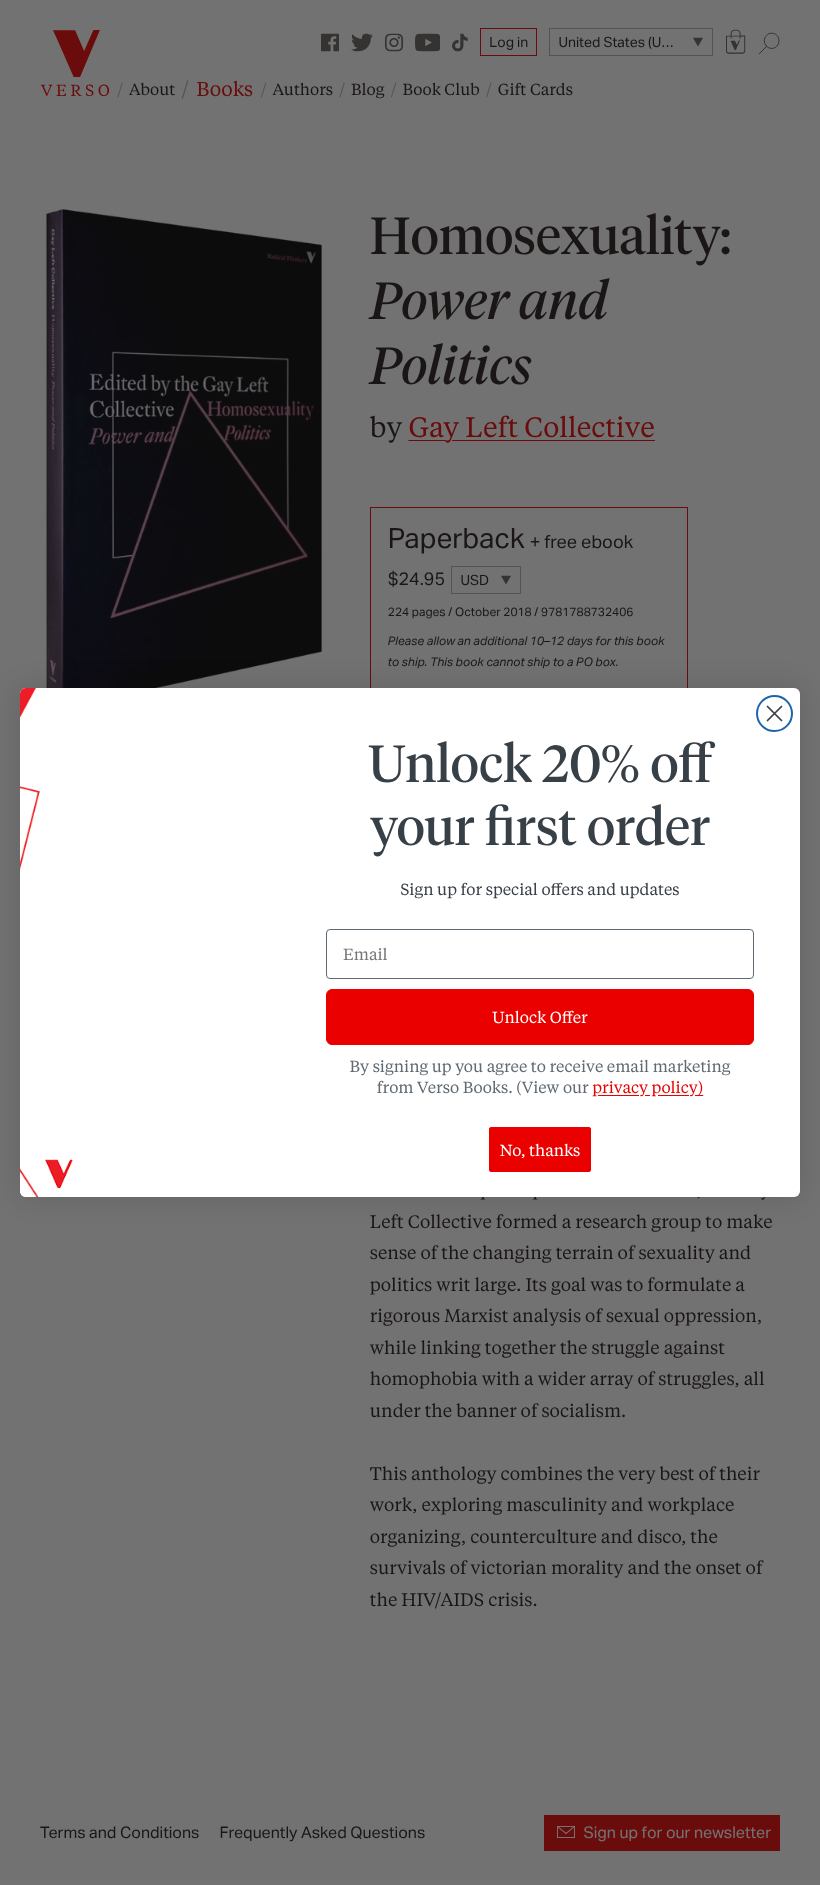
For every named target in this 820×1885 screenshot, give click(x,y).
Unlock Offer (539, 1016)
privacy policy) (647, 1086)
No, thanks (540, 1149)
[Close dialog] (774, 713)
